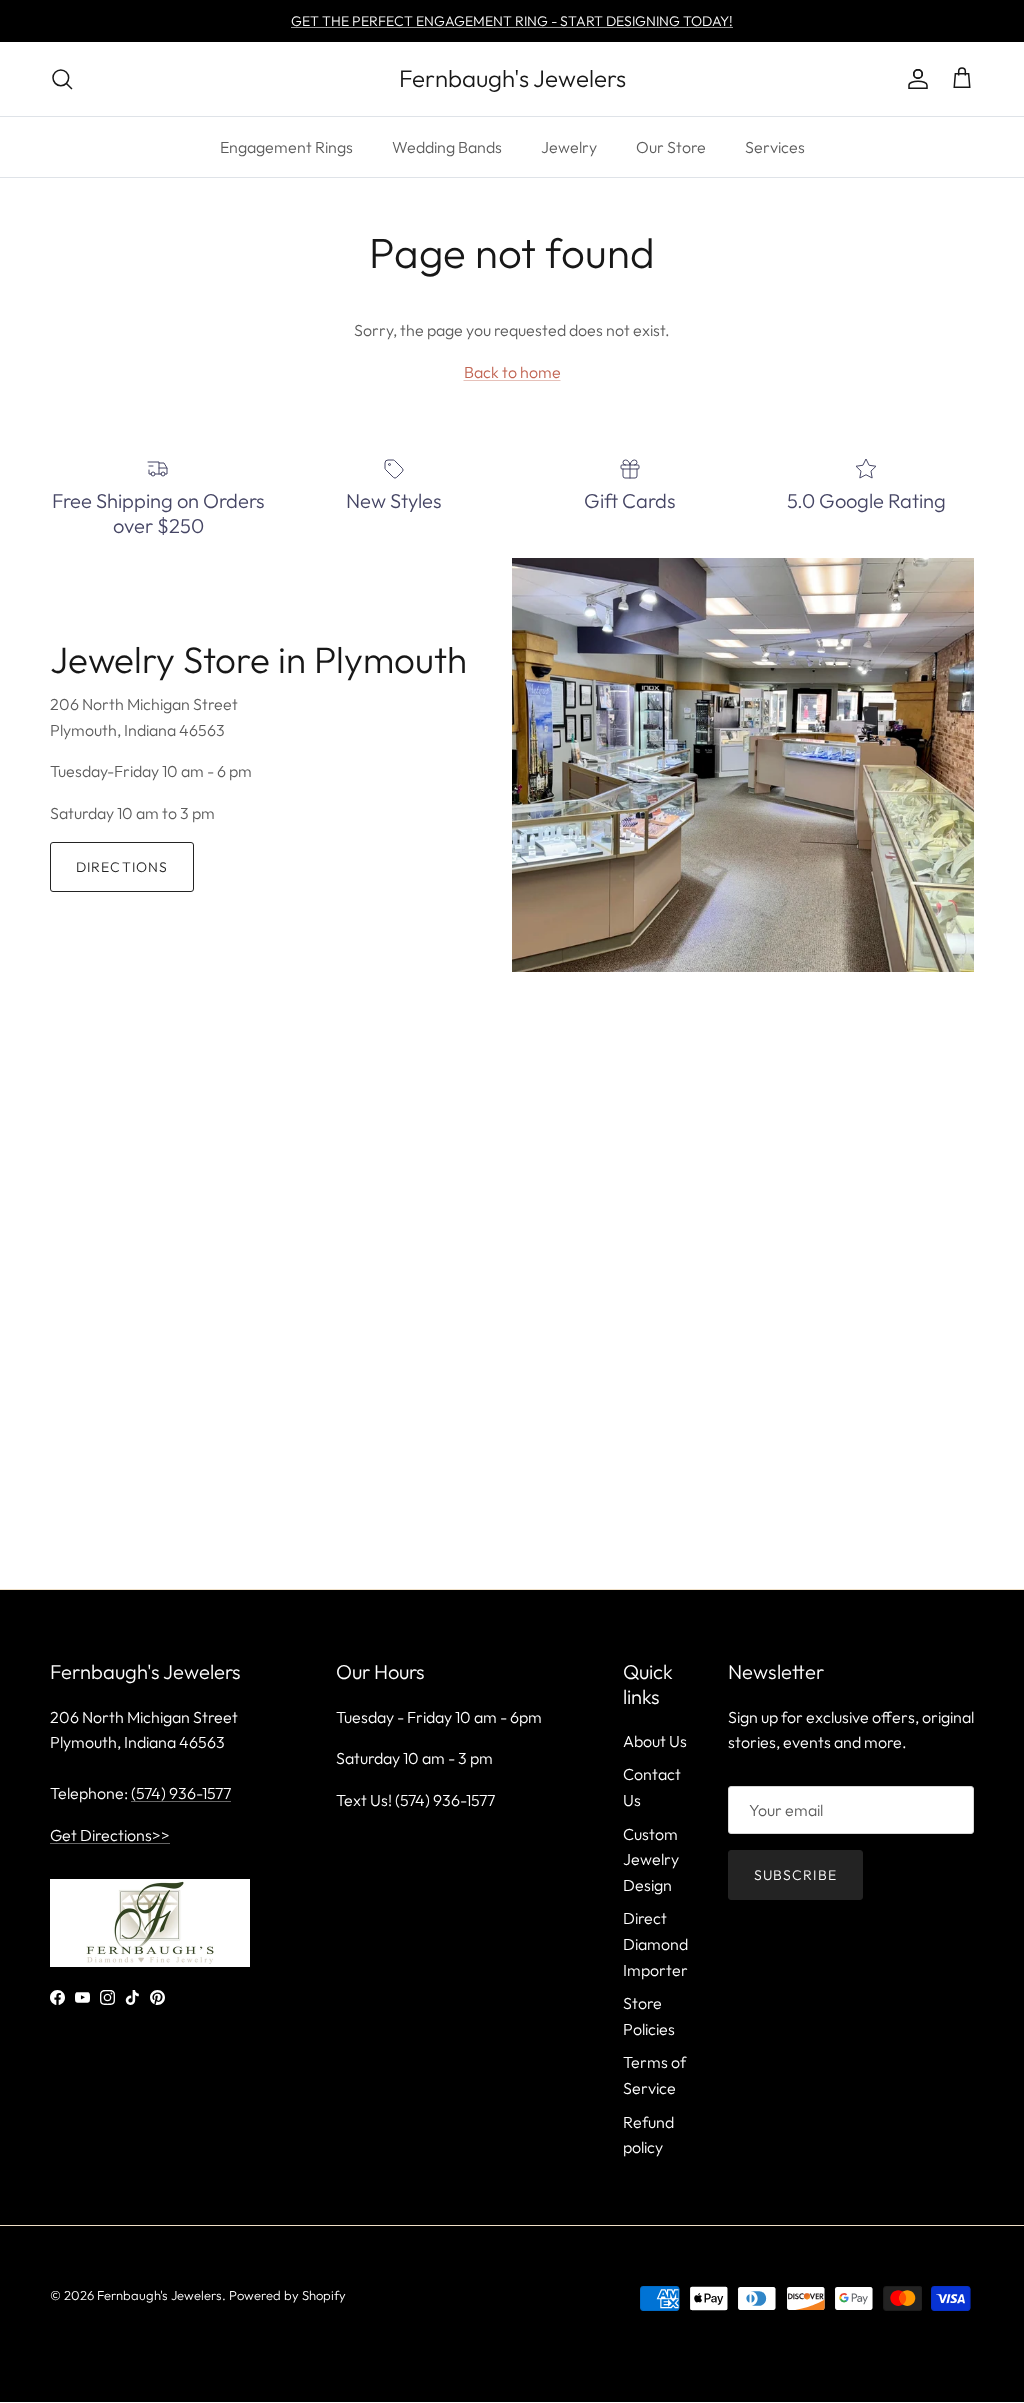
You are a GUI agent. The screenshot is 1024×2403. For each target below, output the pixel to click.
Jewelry (569, 147)
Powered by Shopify (287, 2295)
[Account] (914, 79)
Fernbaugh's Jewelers (159, 2295)
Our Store (671, 147)
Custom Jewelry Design (651, 1859)
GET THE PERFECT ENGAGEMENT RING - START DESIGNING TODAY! (512, 21)
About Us (655, 1741)
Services (775, 147)
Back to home (512, 372)
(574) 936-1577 (181, 1793)
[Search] (62, 79)
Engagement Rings (286, 147)
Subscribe (795, 1875)
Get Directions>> (110, 1835)
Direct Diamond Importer (655, 1943)
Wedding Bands (447, 147)
